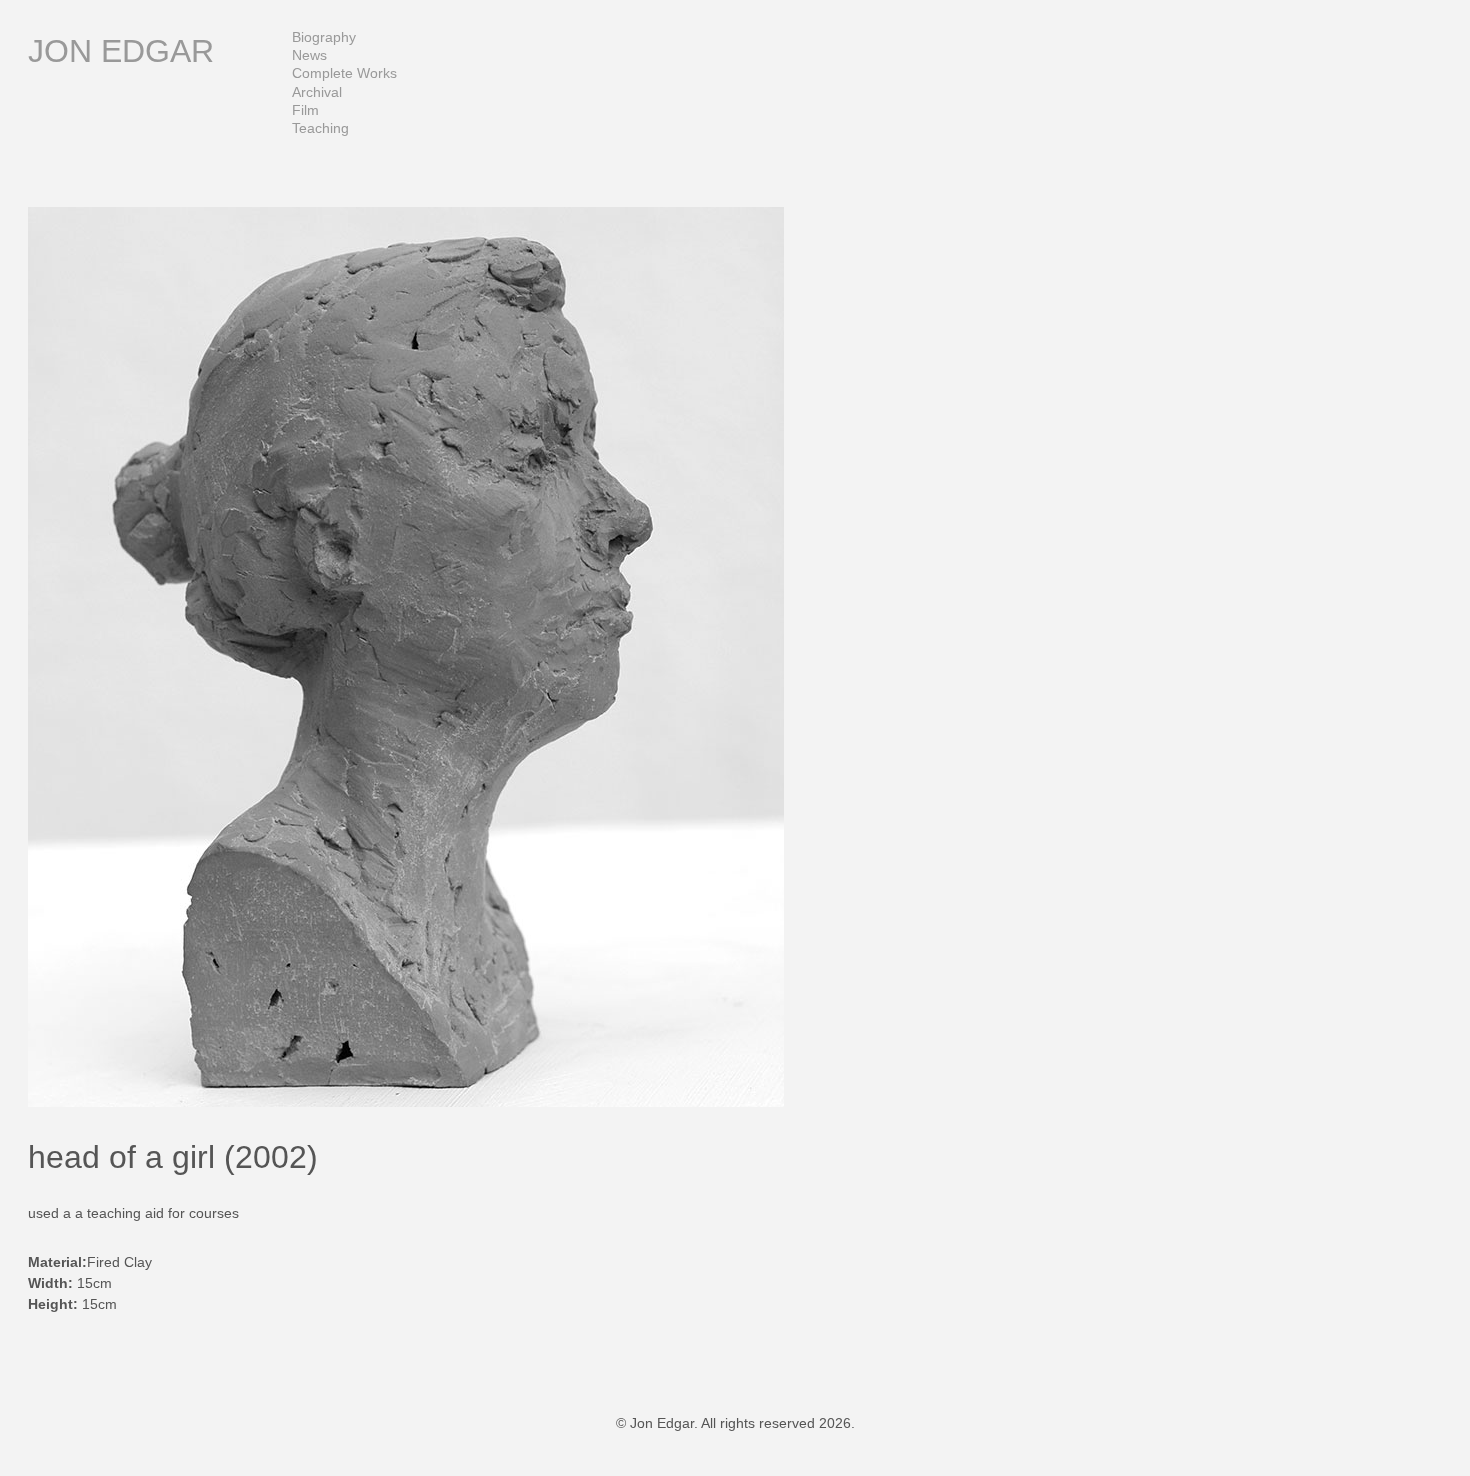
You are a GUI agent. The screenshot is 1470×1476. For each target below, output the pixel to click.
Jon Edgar (121, 51)
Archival (317, 92)
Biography (324, 37)
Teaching (320, 128)
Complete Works (344, 73)
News (309, 55)
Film (305, 110)
